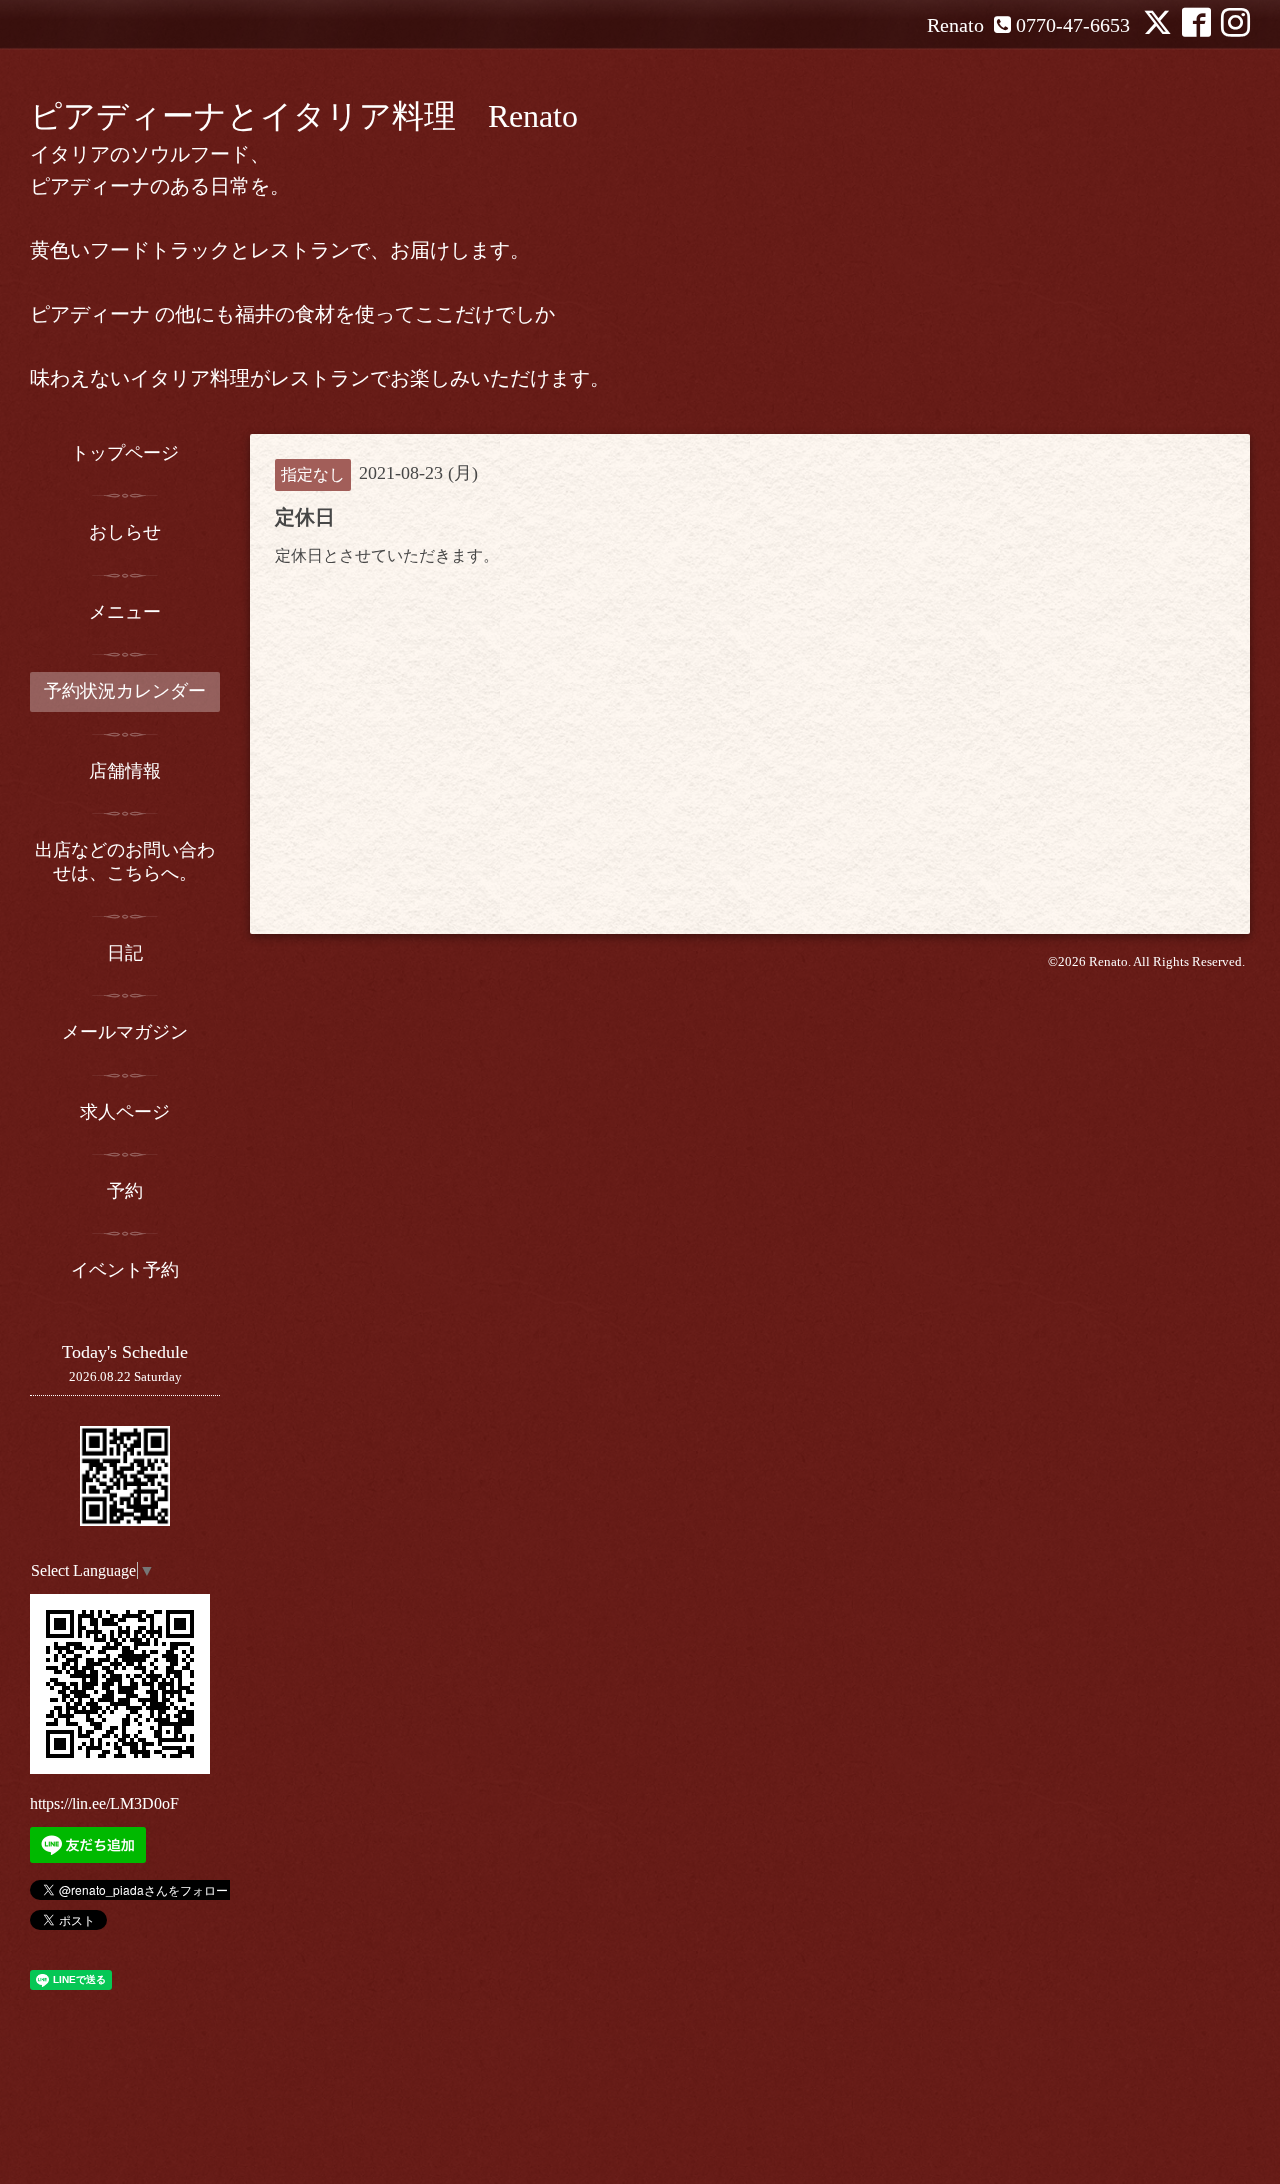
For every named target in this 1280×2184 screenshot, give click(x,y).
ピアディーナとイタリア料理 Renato (304, 116)
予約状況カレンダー (125, 691)
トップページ (125, 453)
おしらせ (125, 532)
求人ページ (125, 1112)
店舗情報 (125, 771)
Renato (1108, 961)
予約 (125, 1191)
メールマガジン (125, 1032)
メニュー (125, 612)
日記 (125, 953)
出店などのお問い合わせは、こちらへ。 (125, 861)
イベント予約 (125, 1270)
